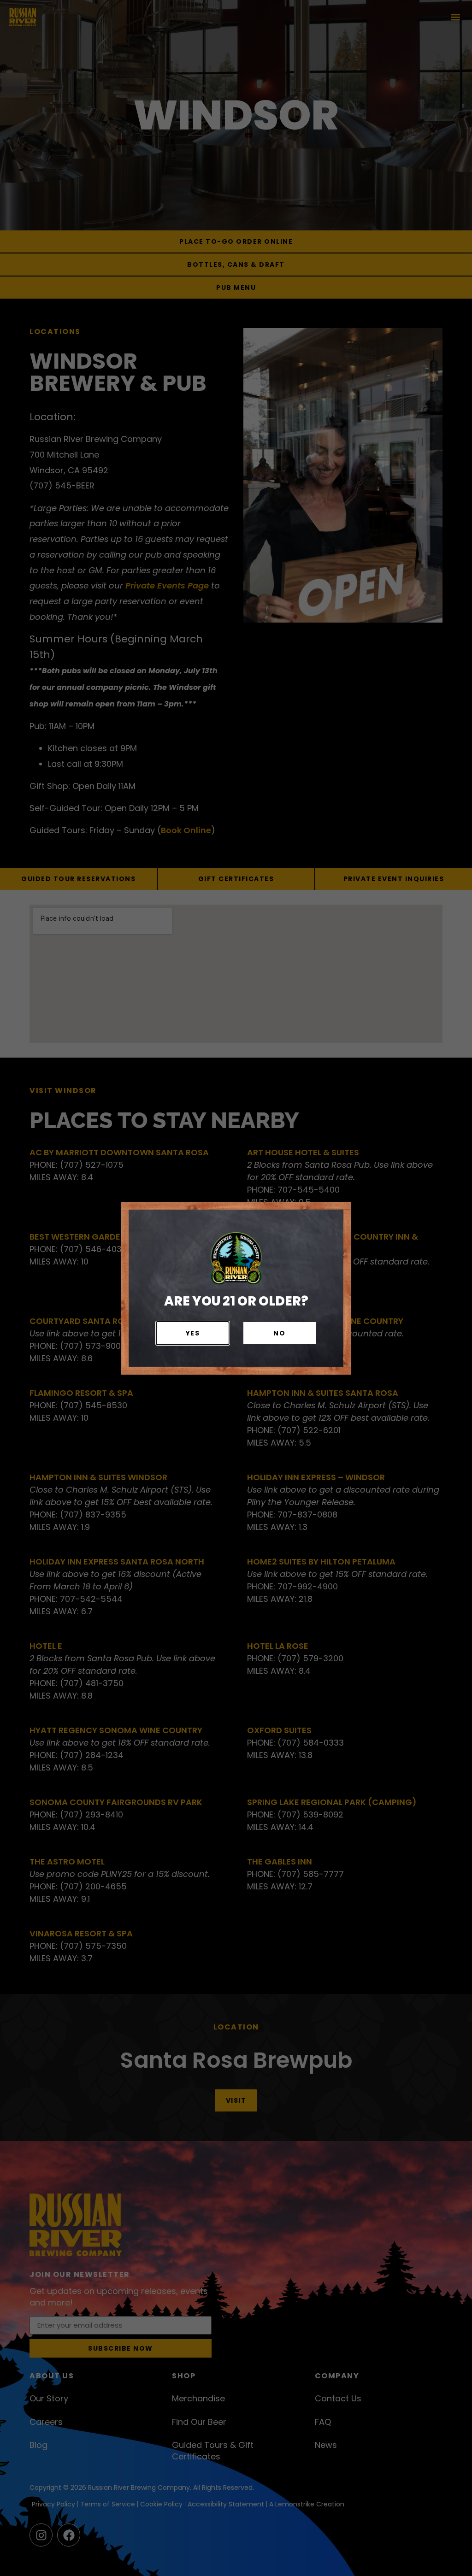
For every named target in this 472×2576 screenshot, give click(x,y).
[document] (236, 1288)
